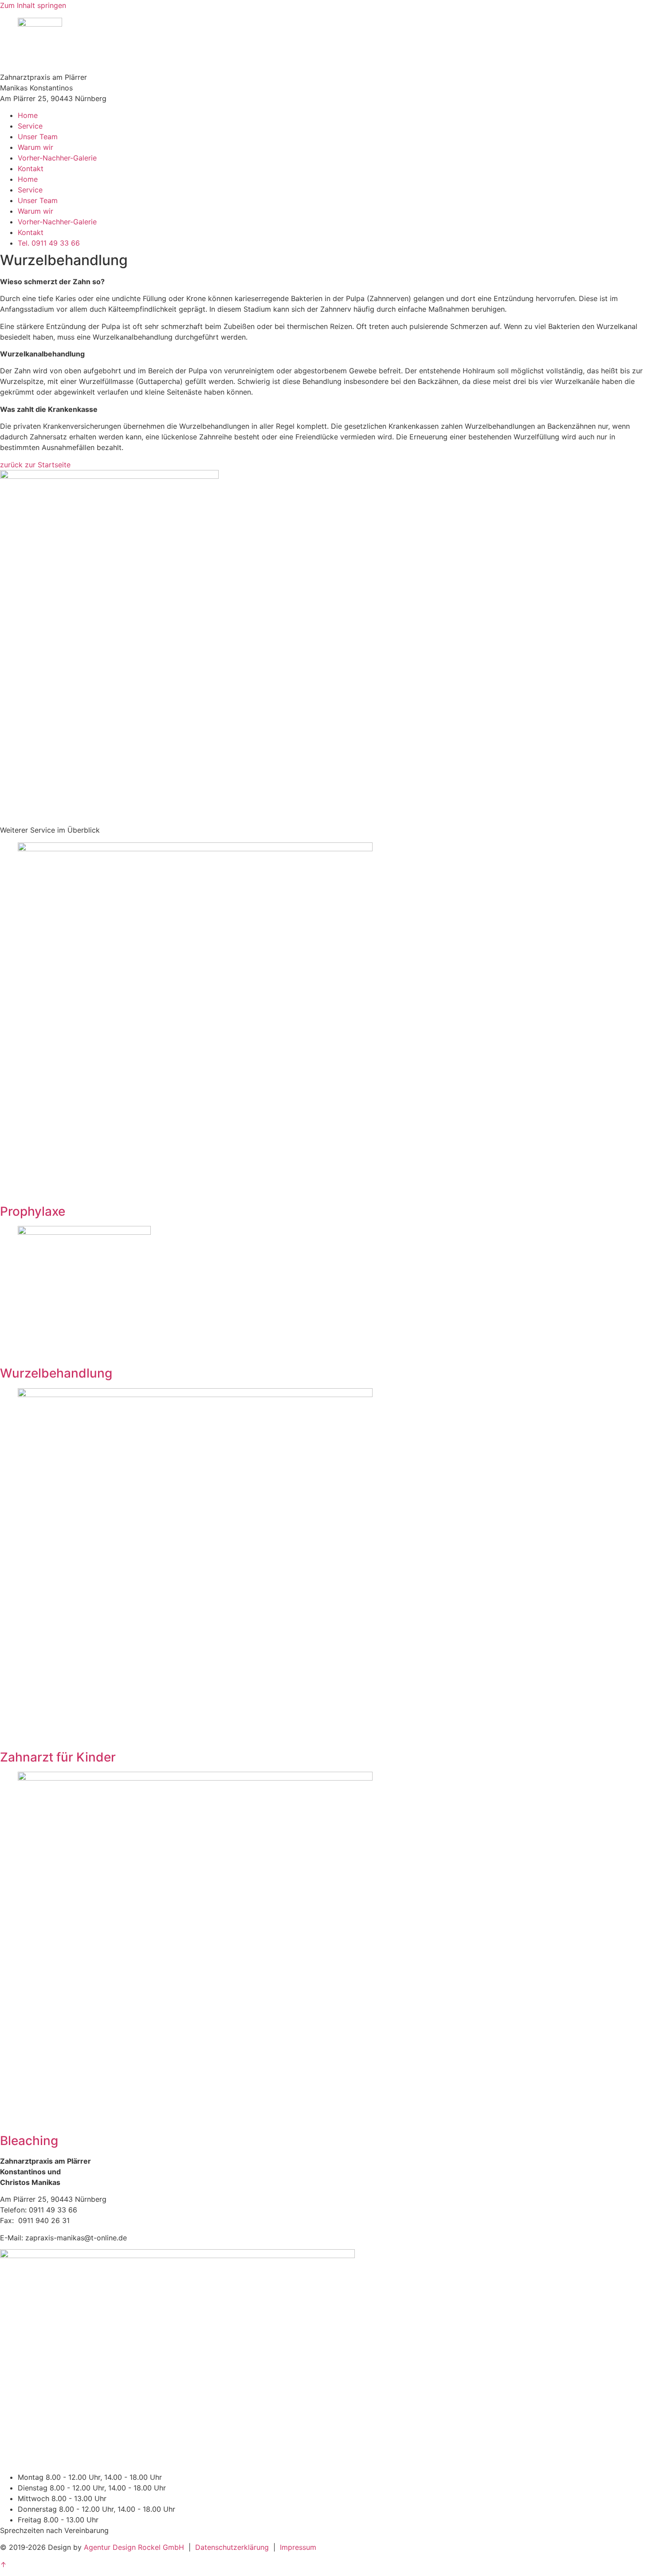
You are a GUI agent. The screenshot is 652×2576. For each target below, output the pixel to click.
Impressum (298, 2547)
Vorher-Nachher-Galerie (57, 158)
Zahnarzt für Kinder (58, 1757)
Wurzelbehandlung (56, 1373)
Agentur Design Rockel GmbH (134, 2547)
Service (30, 126)
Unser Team (38, 137)
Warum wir (35, 147)
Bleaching (29, 2141)
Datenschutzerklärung (232, 2547)
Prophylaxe (33, 1211)
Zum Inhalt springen (33, 5)
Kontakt (31, 168)
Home (28, 115)
